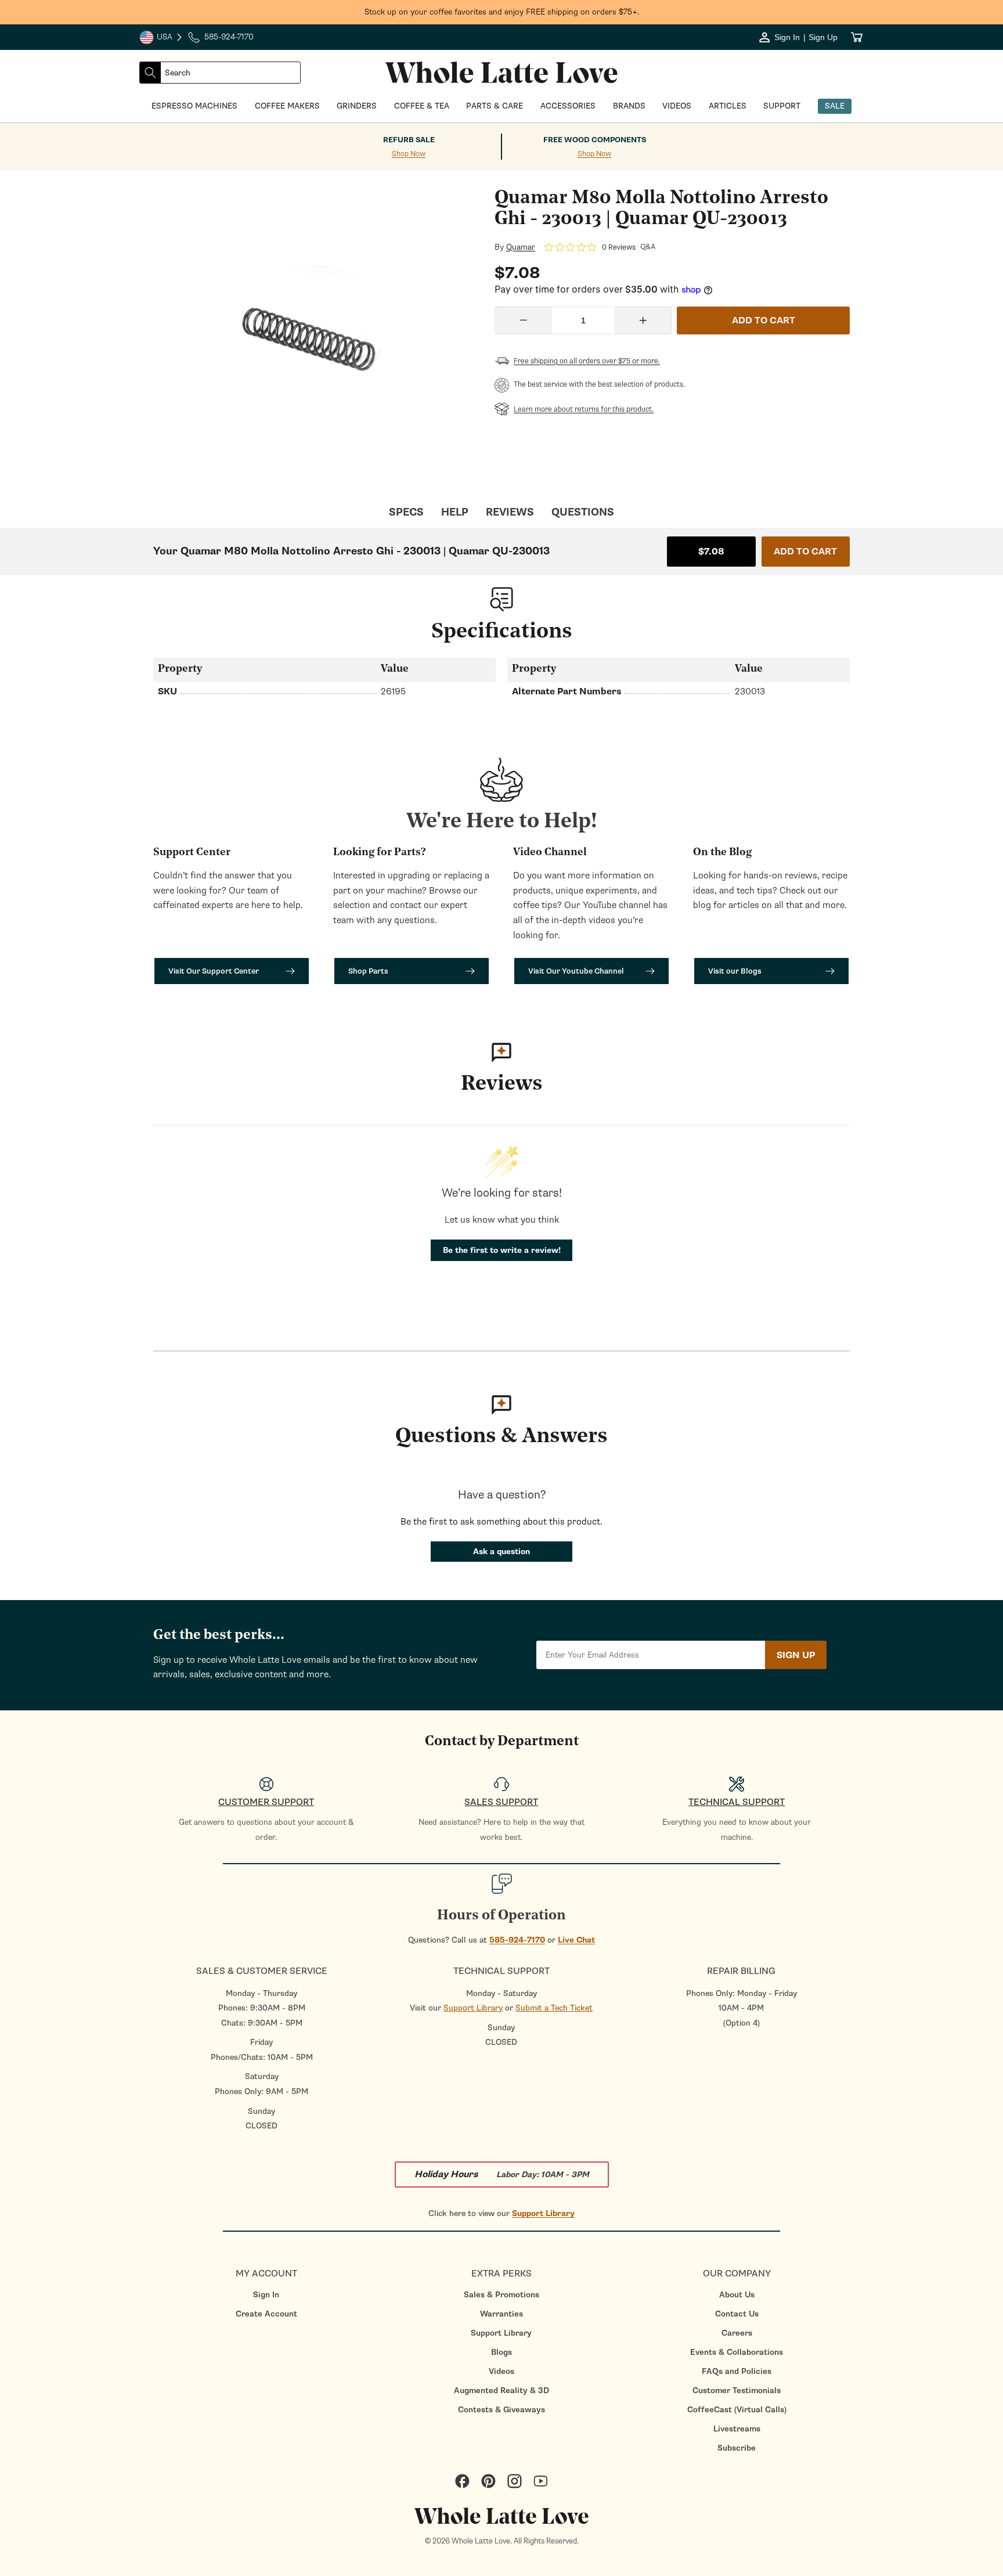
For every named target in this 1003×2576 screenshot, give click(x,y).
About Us (737, 2295)
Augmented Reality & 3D (501, 2391)
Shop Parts (368, 971)
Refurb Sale (409, 140)
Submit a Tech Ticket (554, 2008)
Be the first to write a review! (502, 1250)
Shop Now (409, 154)
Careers (737, 2333)
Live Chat (576, 1940)
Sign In (266, 2295)
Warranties (501, 2314)
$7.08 (711, 552)
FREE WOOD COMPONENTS (595, 140)
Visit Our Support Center (214, 971)
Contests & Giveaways (501, 2410)
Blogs (501, 2352)
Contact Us (737, 2314)
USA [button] (161, 38)
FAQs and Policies (737, 2371)
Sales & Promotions (501, 2295)
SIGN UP (796, 1655)
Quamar (521, 247)
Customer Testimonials (737, 2391)
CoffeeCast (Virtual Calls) (737, 2410)
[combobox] (230, 73)
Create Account (266, 2314)
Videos (501, 2371)
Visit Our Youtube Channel (576, 971)
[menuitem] (266, 2295)
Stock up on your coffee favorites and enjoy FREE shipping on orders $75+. (502, 12)
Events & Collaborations (737, 2352)
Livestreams (737, 2429)
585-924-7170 (517, 1940)
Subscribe (737, 2448)
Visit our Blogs (735, 971)
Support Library (473, 2008)
